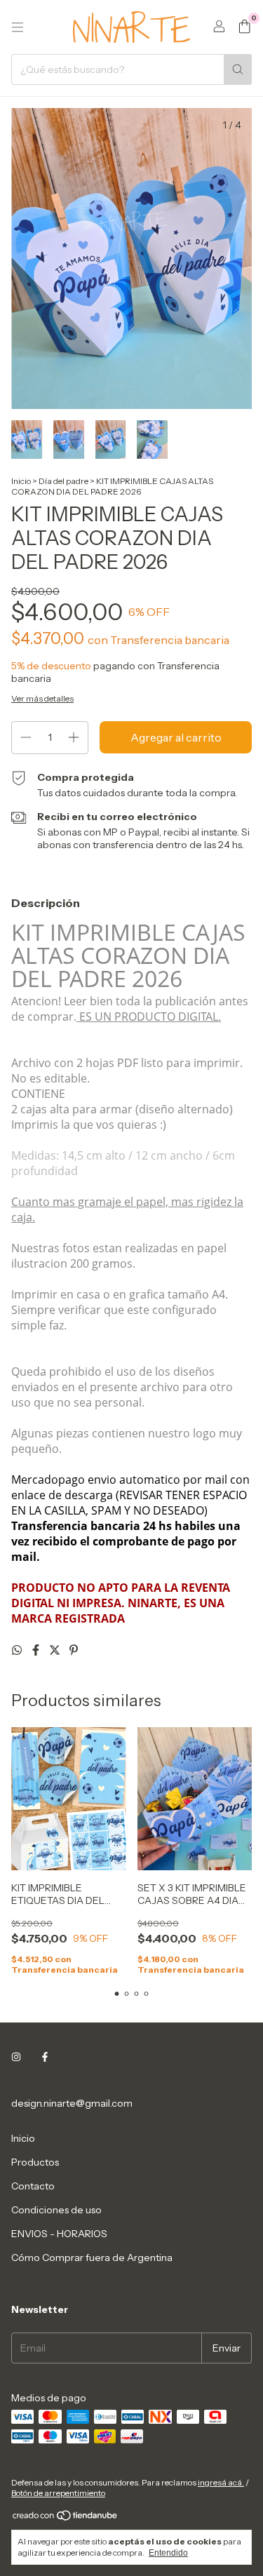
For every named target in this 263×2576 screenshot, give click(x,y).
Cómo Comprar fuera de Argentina (92, 2258)
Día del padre (63, 481)
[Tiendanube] (66, 2518)
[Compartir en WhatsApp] (18, 1650)
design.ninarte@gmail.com (72, 2103)
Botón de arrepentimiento (58, 2493)
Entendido (168, 2553)
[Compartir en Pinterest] (74, 1650)
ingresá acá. (221, 2482)
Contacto (33, 2186)
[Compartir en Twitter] (56, 1650)
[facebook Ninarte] (45, 2057)
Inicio (21, 481)
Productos (35, 2162)
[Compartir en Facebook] (37, 1650)
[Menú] (18, 27)
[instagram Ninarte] (16, 2057)
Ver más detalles (42, 698)
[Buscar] (238, 69)
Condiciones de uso (56, 2210)
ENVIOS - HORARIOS (59, 2234)
